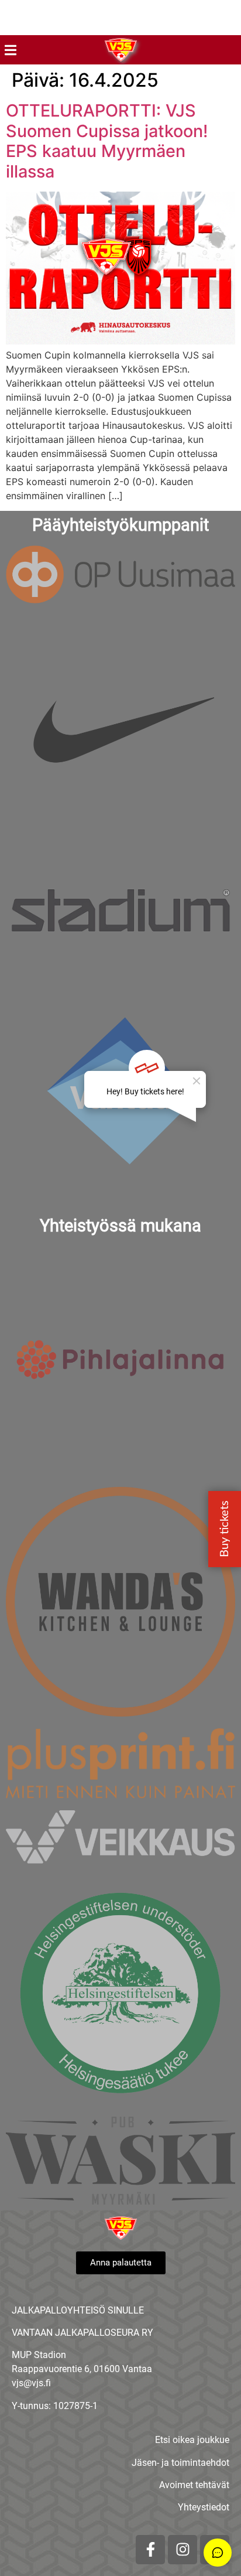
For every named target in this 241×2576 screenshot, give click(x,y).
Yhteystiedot (204, 2507)
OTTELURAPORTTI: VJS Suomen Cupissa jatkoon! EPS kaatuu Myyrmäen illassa (107, 141)
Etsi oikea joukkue (192, 2440)
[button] (10, 50)
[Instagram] (183, 2550)
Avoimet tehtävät (194, 2485)
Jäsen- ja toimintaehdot (180, 2463)
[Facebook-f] (150, 2550)
